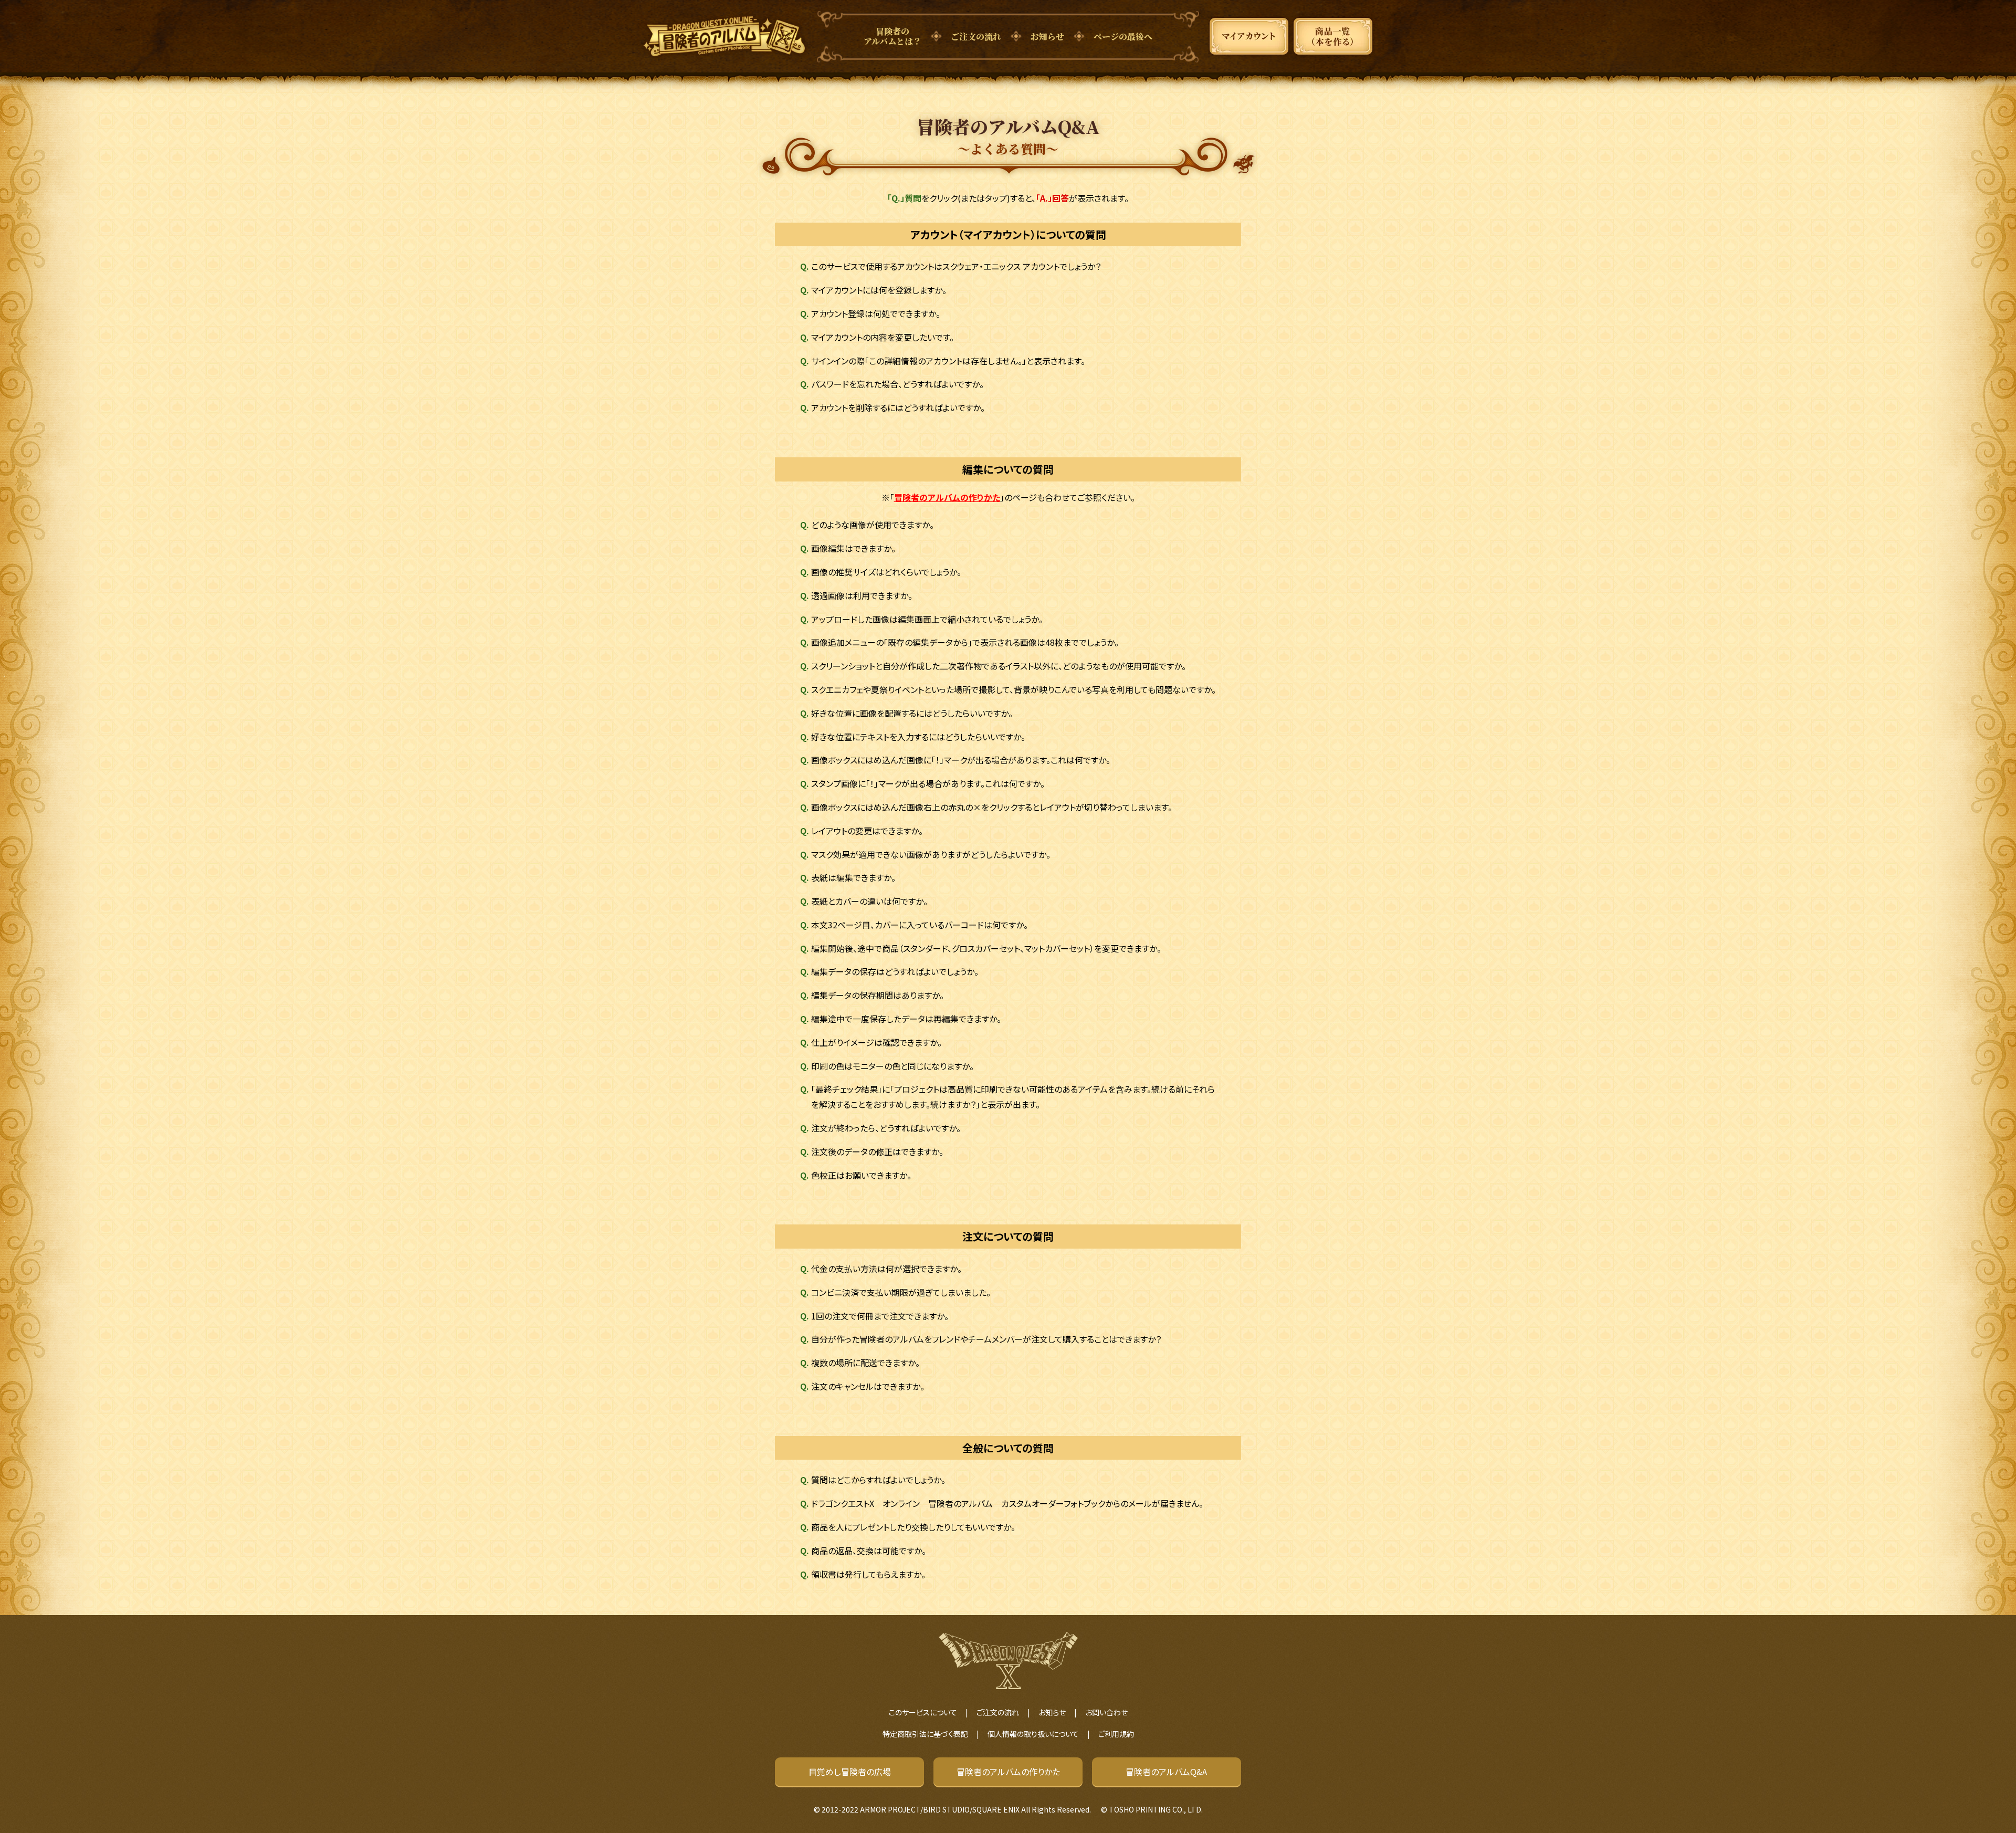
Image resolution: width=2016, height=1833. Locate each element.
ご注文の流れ (976, 36)
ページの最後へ (1123, 36)
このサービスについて (923, 1712)
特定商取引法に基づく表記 (925, 1734)
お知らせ (1047, 36)
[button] (1008, 266)
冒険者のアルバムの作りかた (947, 497)
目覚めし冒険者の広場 (850, 1772)
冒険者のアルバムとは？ (892, 36)
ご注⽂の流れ (998, 1712)
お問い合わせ (1106, 1712)
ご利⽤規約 (1116, 1734)
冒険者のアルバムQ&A (1166, 1772)
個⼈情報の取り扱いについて (1033, 1734)
